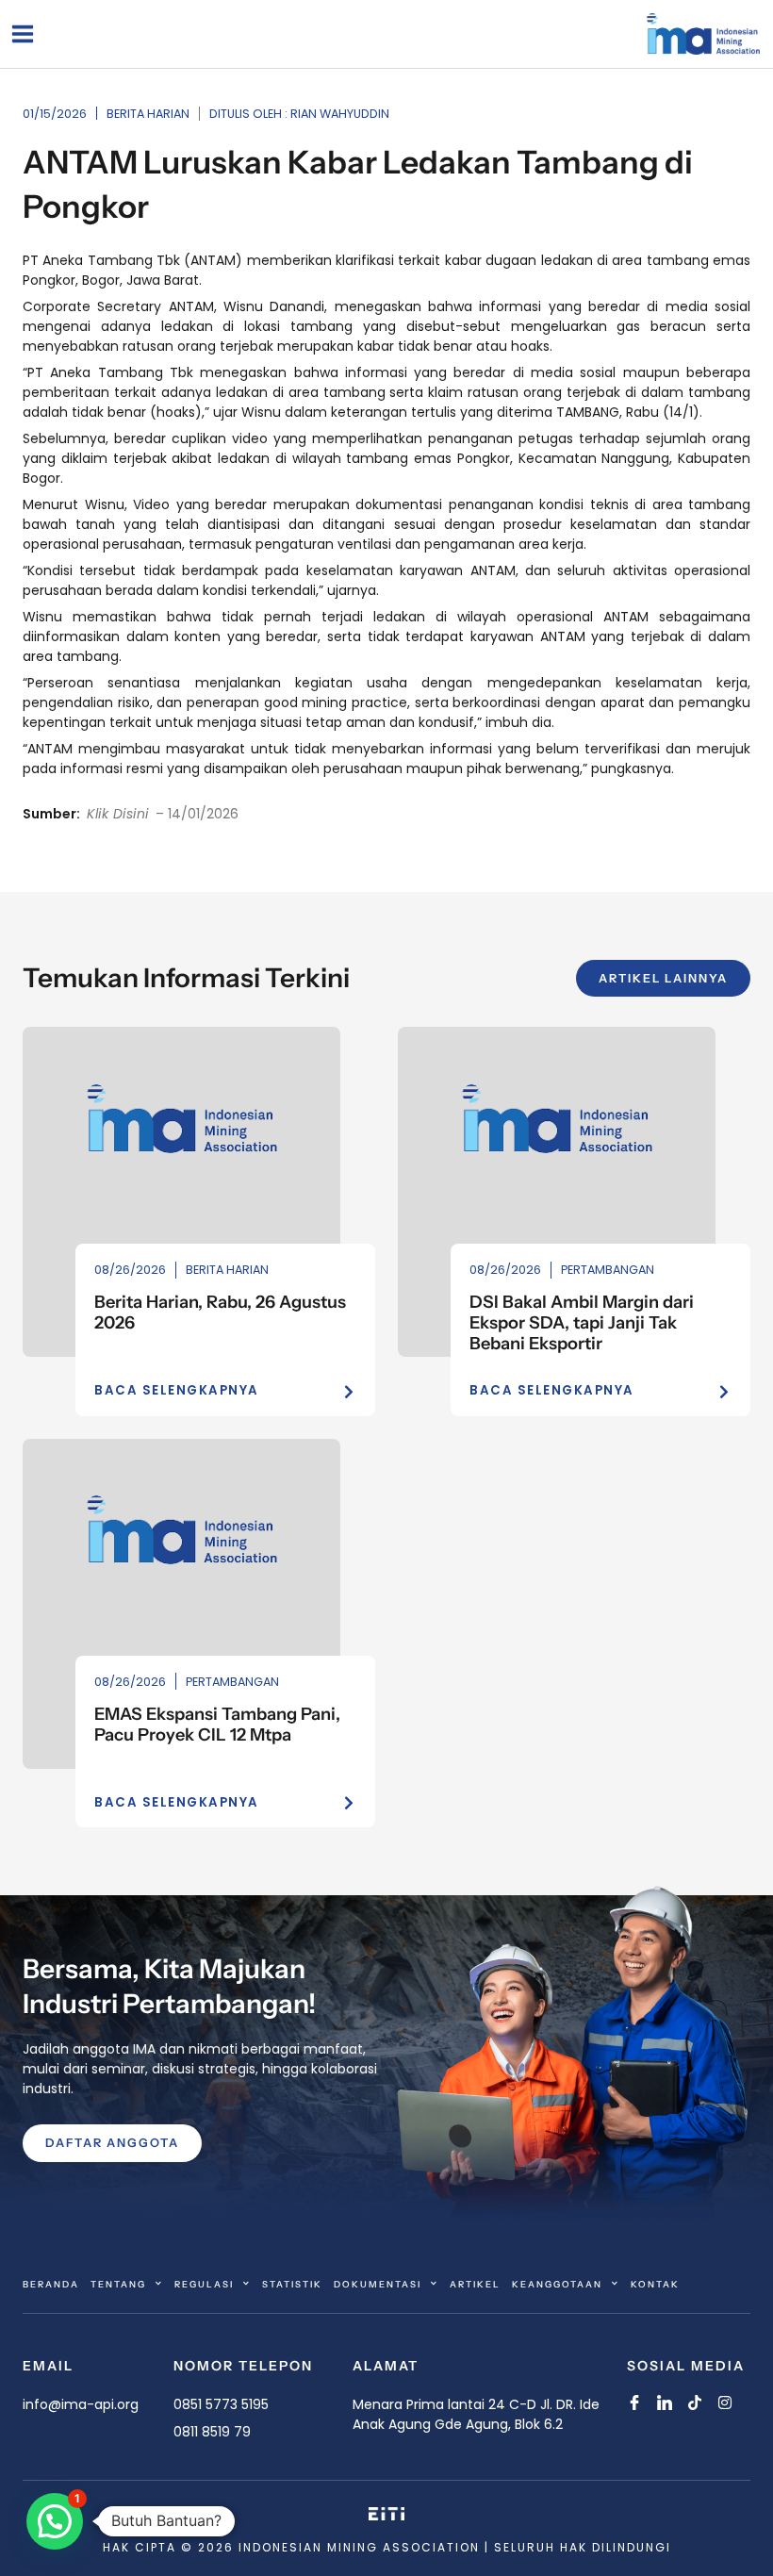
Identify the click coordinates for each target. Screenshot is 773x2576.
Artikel (475, 2284)
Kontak (655, 2284)
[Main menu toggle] (22, 33)
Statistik (292, 2284)
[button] (55, 2521)
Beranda (51, 2284)
